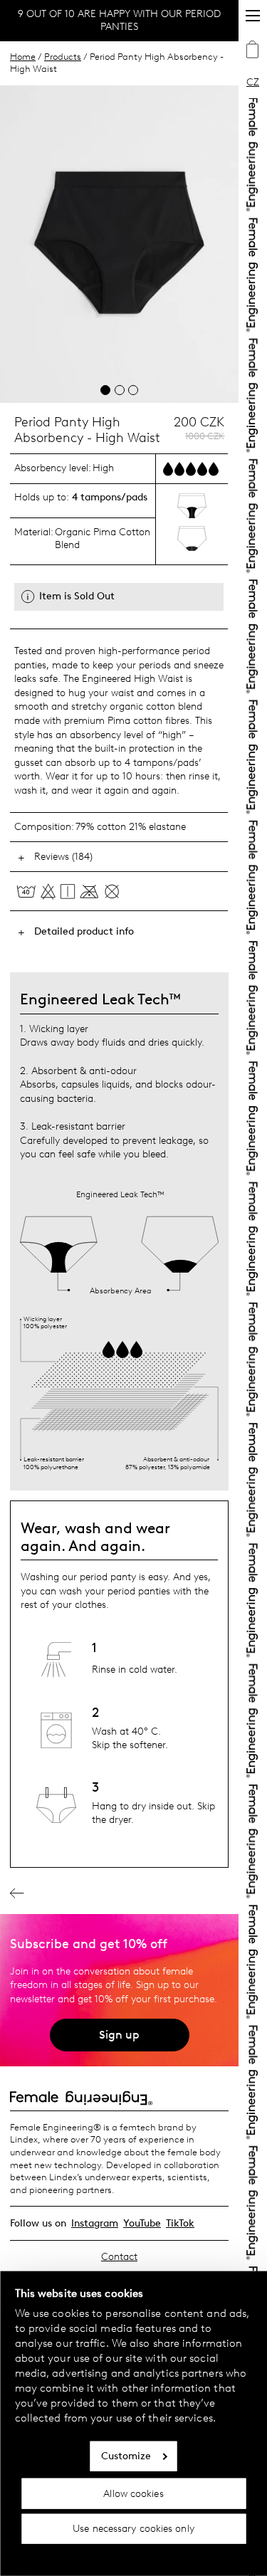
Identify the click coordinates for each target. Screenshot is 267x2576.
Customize (126, 2456)
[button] (105, 390)
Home (23, 57)
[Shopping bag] (253, 51)
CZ (253, 82)
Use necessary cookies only (133, 2529)
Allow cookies (133, 2493)
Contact (119, 2257)
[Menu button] (253, 16)
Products (63, 57)
